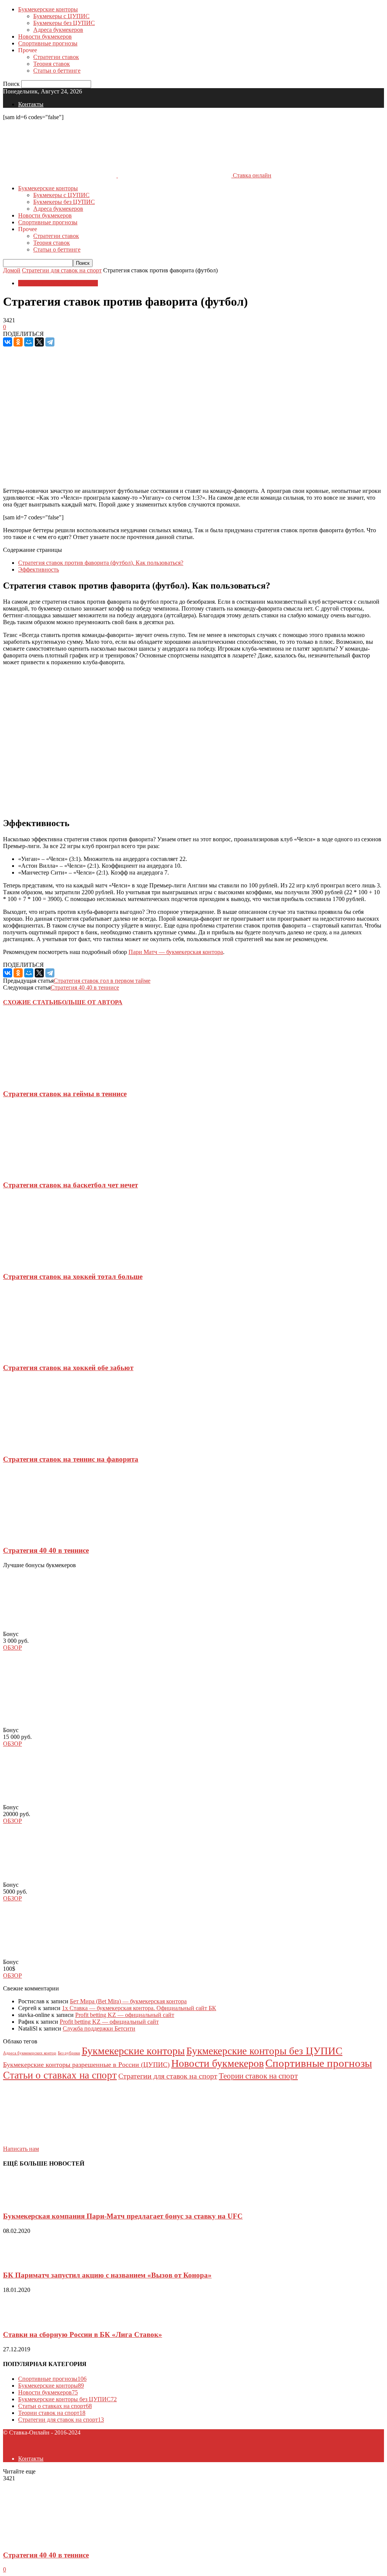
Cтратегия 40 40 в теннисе (85, 987)
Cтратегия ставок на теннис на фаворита (71, 1459)
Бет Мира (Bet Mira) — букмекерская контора (128, 2001)
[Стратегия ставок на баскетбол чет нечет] (48, 1170)
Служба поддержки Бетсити (99, 2028)
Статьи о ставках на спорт (60, 2075)
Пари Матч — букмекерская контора (176, 952)
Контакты (31, 104)
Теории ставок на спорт (258, 2076)
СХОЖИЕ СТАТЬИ (30, 1002)
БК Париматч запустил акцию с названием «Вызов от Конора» (107, 2275)
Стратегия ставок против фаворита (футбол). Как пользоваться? (101, 563)
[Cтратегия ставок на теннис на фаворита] (48, 1444)
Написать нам (21, 2149)
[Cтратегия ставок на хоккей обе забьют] (48, 1353)
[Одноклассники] (18, 342)
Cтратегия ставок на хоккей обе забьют (68, 1368)
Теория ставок (52, 64)
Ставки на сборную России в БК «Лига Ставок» (83, 2334)
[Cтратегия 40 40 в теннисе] (48, 1536)
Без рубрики (69, 2053)
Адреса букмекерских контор (30, 2053)
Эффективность (39, 569)
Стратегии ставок (56, 57)
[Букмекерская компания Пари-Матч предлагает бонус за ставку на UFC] (22, 2201)
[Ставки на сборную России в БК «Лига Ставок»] (22, 2320)
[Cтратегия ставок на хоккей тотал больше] (48, 1262)
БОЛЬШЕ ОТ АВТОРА (90, 1002)
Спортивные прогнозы (48, 43)
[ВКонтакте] (8, 342)
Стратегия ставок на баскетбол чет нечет (70, 1185)
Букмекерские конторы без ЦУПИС (264, 2051)
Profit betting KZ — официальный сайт (125, 2015)
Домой (12, 270)
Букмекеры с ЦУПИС (61, 16)
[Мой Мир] (29, 342)
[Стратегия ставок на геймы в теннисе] (48, 1079)
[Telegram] (50, 342)
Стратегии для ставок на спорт (62, 270)
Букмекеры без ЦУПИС (64, 23)
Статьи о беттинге (57, 71)
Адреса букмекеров (58, 30)
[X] (39, 342)
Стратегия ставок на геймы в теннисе (65, 1094)
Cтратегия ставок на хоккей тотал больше (73, 1276)
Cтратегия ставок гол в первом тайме (102, 981)
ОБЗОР (12, 1648)
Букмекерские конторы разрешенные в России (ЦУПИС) (86, 2065)
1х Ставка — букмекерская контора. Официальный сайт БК (139, 2008)
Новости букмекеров (45, 37)
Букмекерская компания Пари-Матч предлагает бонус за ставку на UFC (123, 2216)
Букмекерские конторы (48, 9)
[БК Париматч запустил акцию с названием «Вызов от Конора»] (22, 2261)
